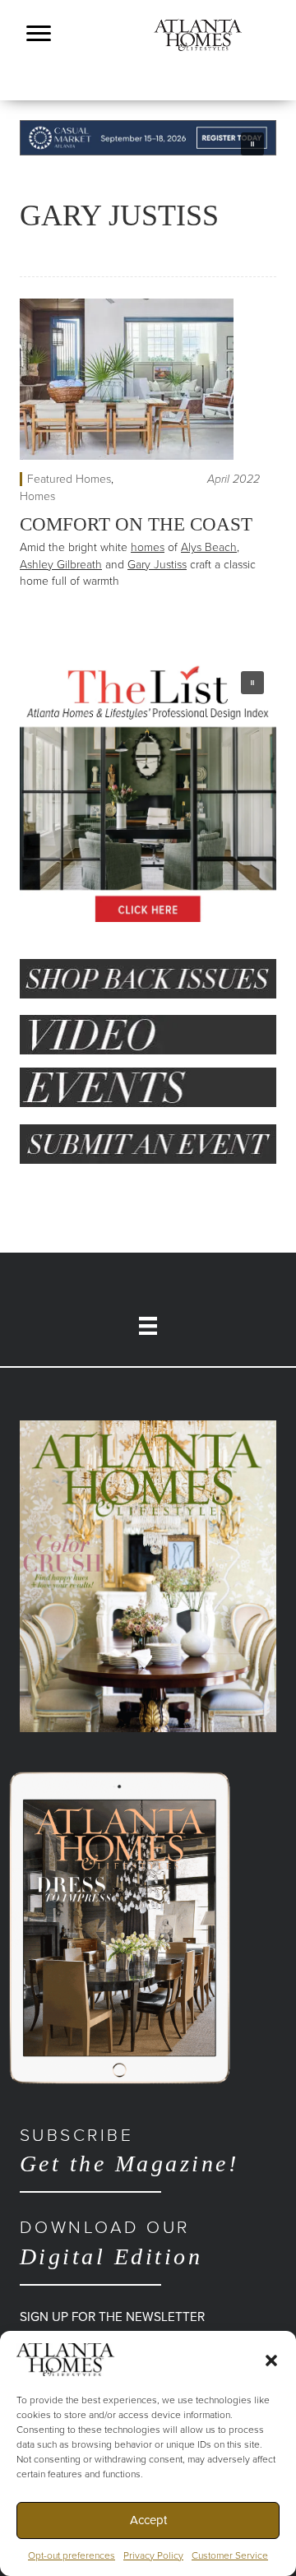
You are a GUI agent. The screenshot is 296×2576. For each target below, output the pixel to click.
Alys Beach (209, 547)
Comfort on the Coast (136, 524)
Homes (37, 496)
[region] (148, 138)
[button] (271, 2360)
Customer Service (230, 2555)
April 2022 (234, 479)
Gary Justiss (157, 565)
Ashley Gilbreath (61, 565)
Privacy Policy (153, 2555)
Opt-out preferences (72, 2555)
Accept (148, 2520)
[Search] (268, 105)
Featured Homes (69, 479)
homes (148, 547)
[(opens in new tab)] (148, 1575)
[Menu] (39, 34)
